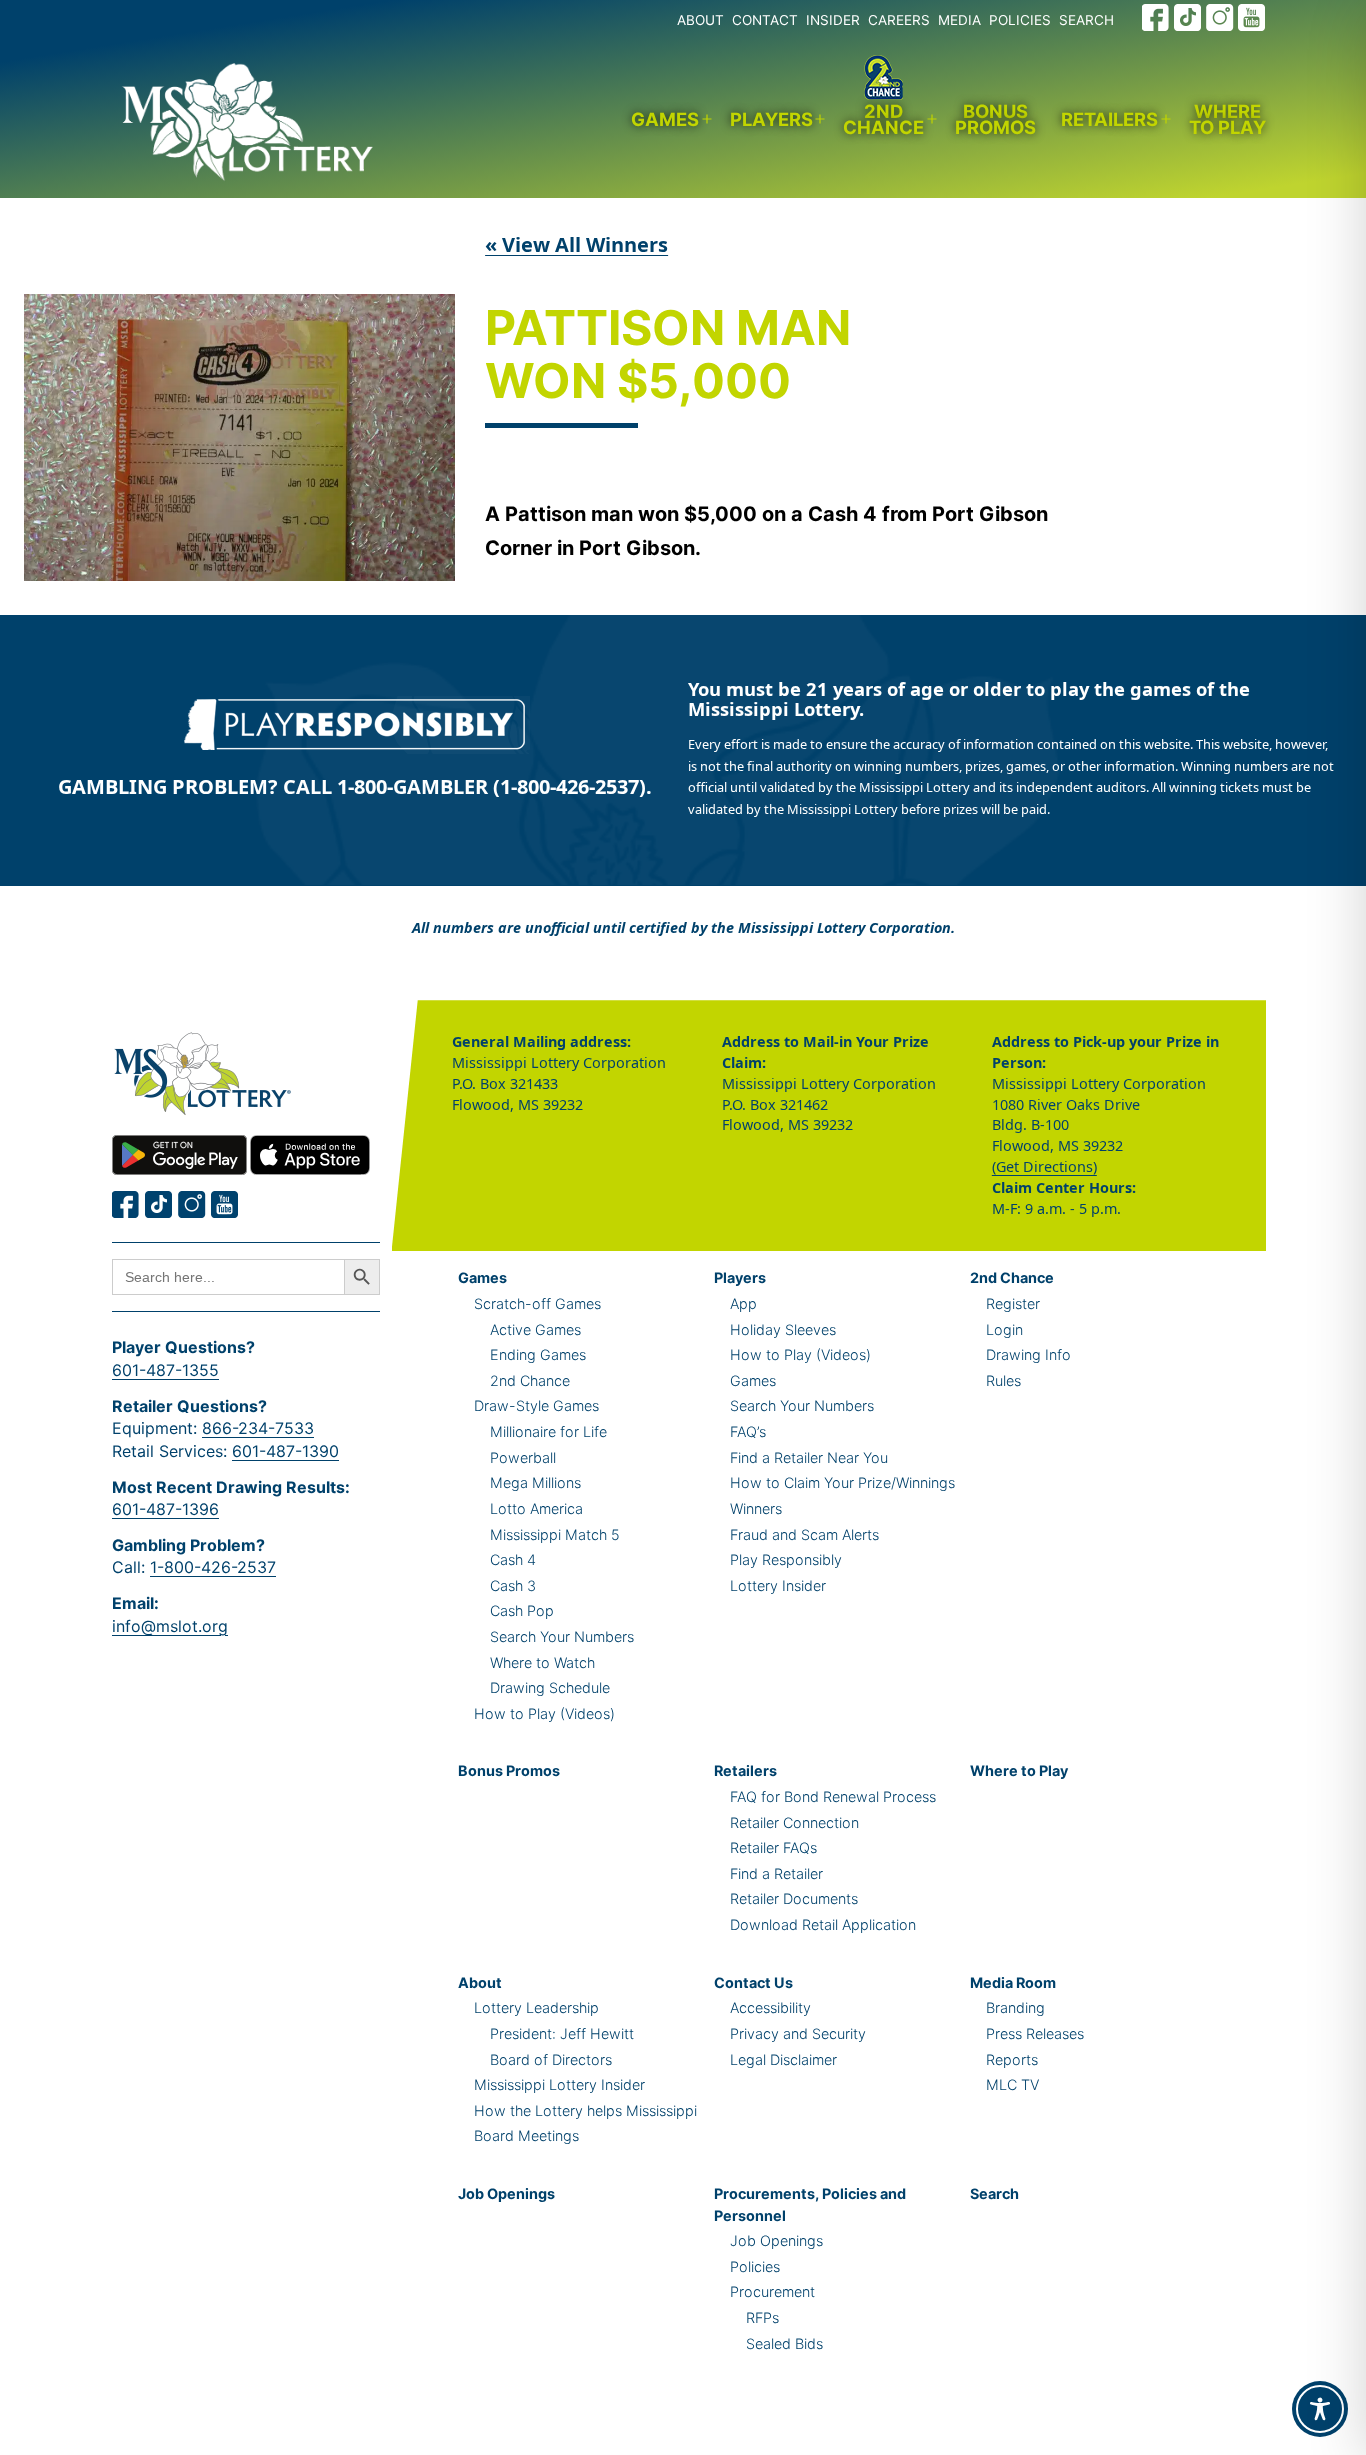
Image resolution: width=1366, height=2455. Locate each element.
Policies (755, 2266)
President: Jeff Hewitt (562, 2033)
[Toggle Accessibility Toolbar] (1320, 2409)
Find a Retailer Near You (809, 1457)
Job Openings (506, 2193)
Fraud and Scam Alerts (804, 1534)
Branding (1015, 2007)
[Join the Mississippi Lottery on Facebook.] (1156, 17)
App (743, 1303)
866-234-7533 (258, 1428)
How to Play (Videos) (544, 1713)
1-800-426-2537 (213, 1567)
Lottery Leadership (536, 2007)
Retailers (1109, 119)
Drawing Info (1028, 1354)
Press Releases (1035, 2033)
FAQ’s (748, 1431)
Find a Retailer (776, 1873)
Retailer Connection (794, 1822)
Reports (1012, 2059)
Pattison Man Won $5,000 (668, 356)
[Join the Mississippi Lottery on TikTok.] (1188, 17)
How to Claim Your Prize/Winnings (842, 1482)
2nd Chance (883, 119)
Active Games (535, 1329)
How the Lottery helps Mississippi (585, 2110)
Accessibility (770, 2007)
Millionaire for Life (548, 1431)
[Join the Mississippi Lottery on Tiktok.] (159, 1204)
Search (994, 2193)
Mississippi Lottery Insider (559, 2084)
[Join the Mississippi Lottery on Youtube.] (1252, 17)
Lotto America (536, 1508)
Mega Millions (535, 1482)
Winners (756, 1508)
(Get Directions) (1044, 1166)
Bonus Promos (995, 119)
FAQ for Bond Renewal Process (833, 1796)
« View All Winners (576, 244)
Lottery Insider (778, 1585)
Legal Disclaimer (783, 2059)
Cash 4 (513, 1559)
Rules (1003, 1380)
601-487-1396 (165, 1509)
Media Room (1013, 1982)
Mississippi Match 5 (555, 1534)
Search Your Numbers (562, 1636)
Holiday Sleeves (783, 1329)
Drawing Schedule (550, 1687)
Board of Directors (551, 2059)
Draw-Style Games (536, 1405)
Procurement (772, 2291)
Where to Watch (542, 1662)
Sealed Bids (784, 2343)
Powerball (523, 1457)
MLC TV (1012, 2084)
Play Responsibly (786, 1559)
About (480, 1982)
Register (1013, 1303)
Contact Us (753, 1982)
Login (1004, 1329)
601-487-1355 (165, 1370)
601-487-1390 (285, 1451)
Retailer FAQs (773, 1847)
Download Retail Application (823, 1924)
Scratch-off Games (537, 1303)
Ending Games (538, 1354)
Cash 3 (513, 1585)
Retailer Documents (794, 1898)
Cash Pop (522, 1610)
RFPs (762, 2317)
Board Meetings (526, 2135)
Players (771, 119)
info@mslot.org (170, 1626)
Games (665, 119)
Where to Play (1227, 119)
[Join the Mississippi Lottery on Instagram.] (1220, 17)
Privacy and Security (798, 2033)
